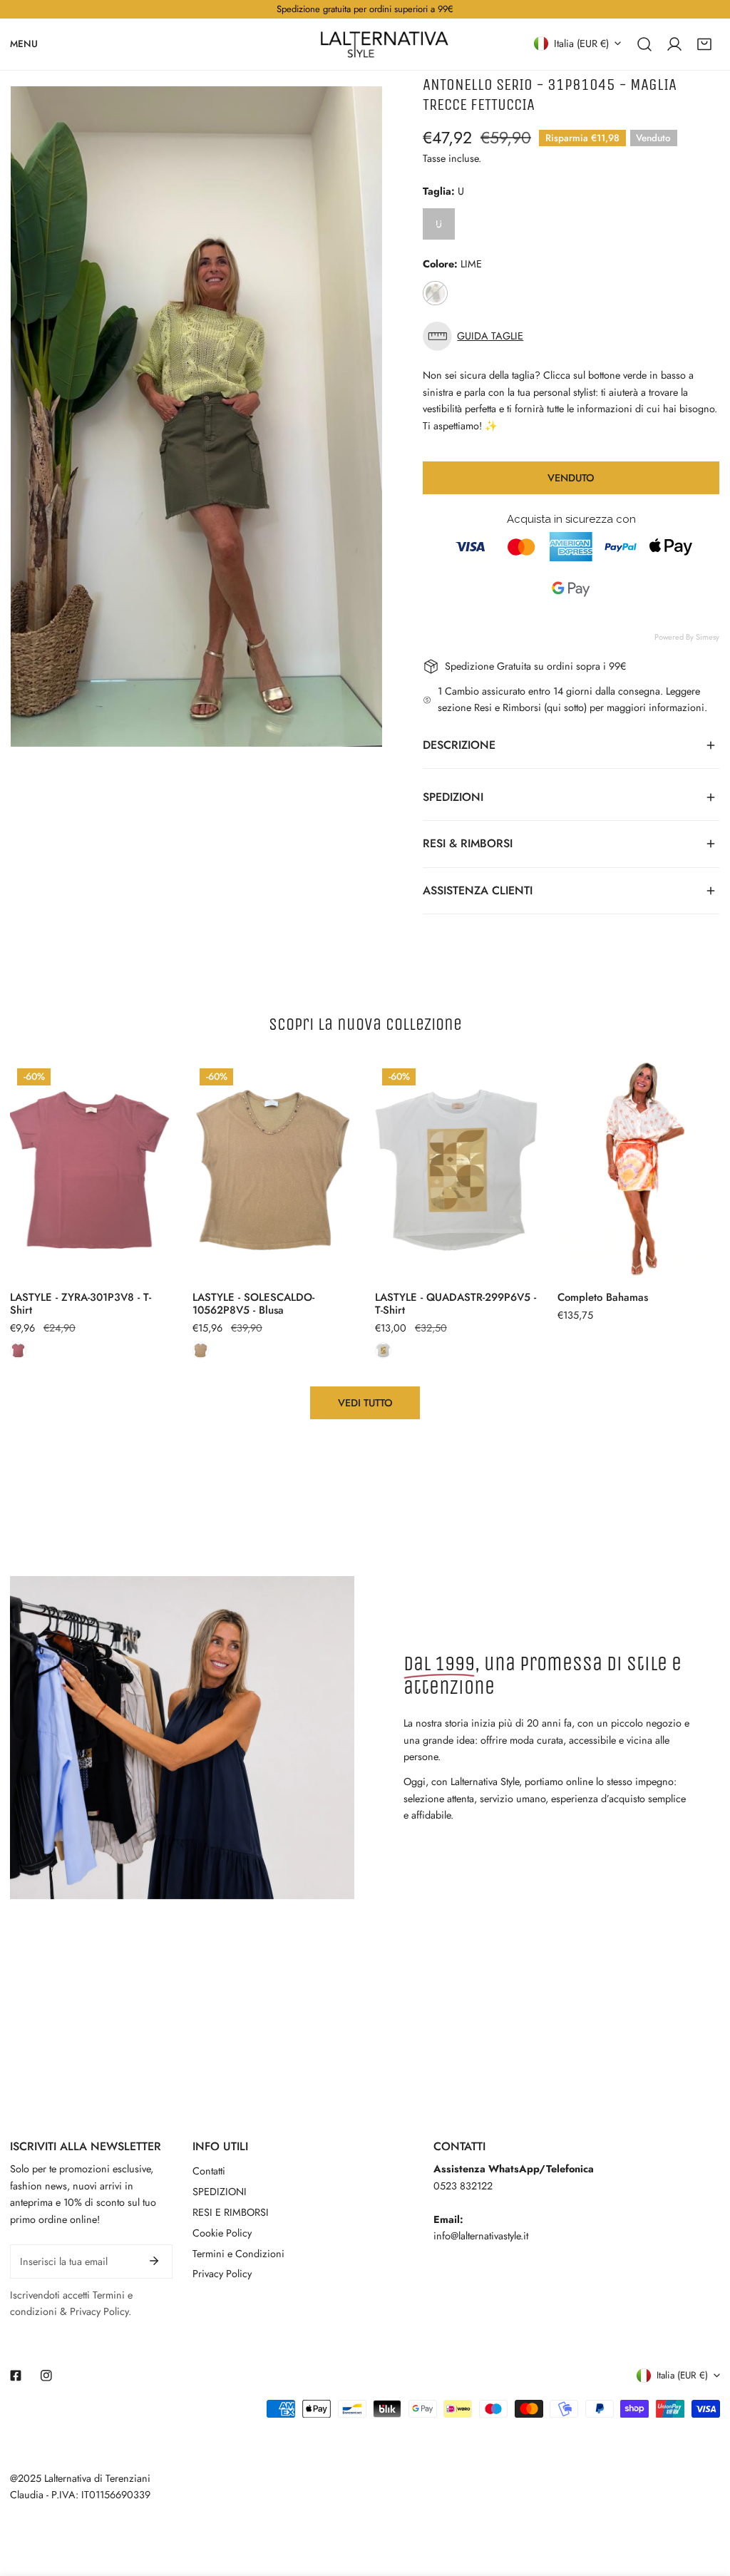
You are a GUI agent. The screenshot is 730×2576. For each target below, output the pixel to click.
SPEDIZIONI (220, 2192)
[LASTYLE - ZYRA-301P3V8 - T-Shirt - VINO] (18, 1350)
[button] (704, 44)
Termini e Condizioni (238, 2254)
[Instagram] (47, 2376)
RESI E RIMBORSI (231, 2212)
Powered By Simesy (687, 637)
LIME (435, 293)
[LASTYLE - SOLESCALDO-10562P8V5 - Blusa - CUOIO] (201, 1350)
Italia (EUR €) (581, 43)
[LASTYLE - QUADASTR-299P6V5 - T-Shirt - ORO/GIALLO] (383, 1350)
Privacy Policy (222, 2274)
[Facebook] (16, 2376)
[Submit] (154, 2261)
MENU (24, 43)
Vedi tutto (365, 1403)
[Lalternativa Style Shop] (384, 44)
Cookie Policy (222, 2233)
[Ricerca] (644, 44)
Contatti (209, 2171)
